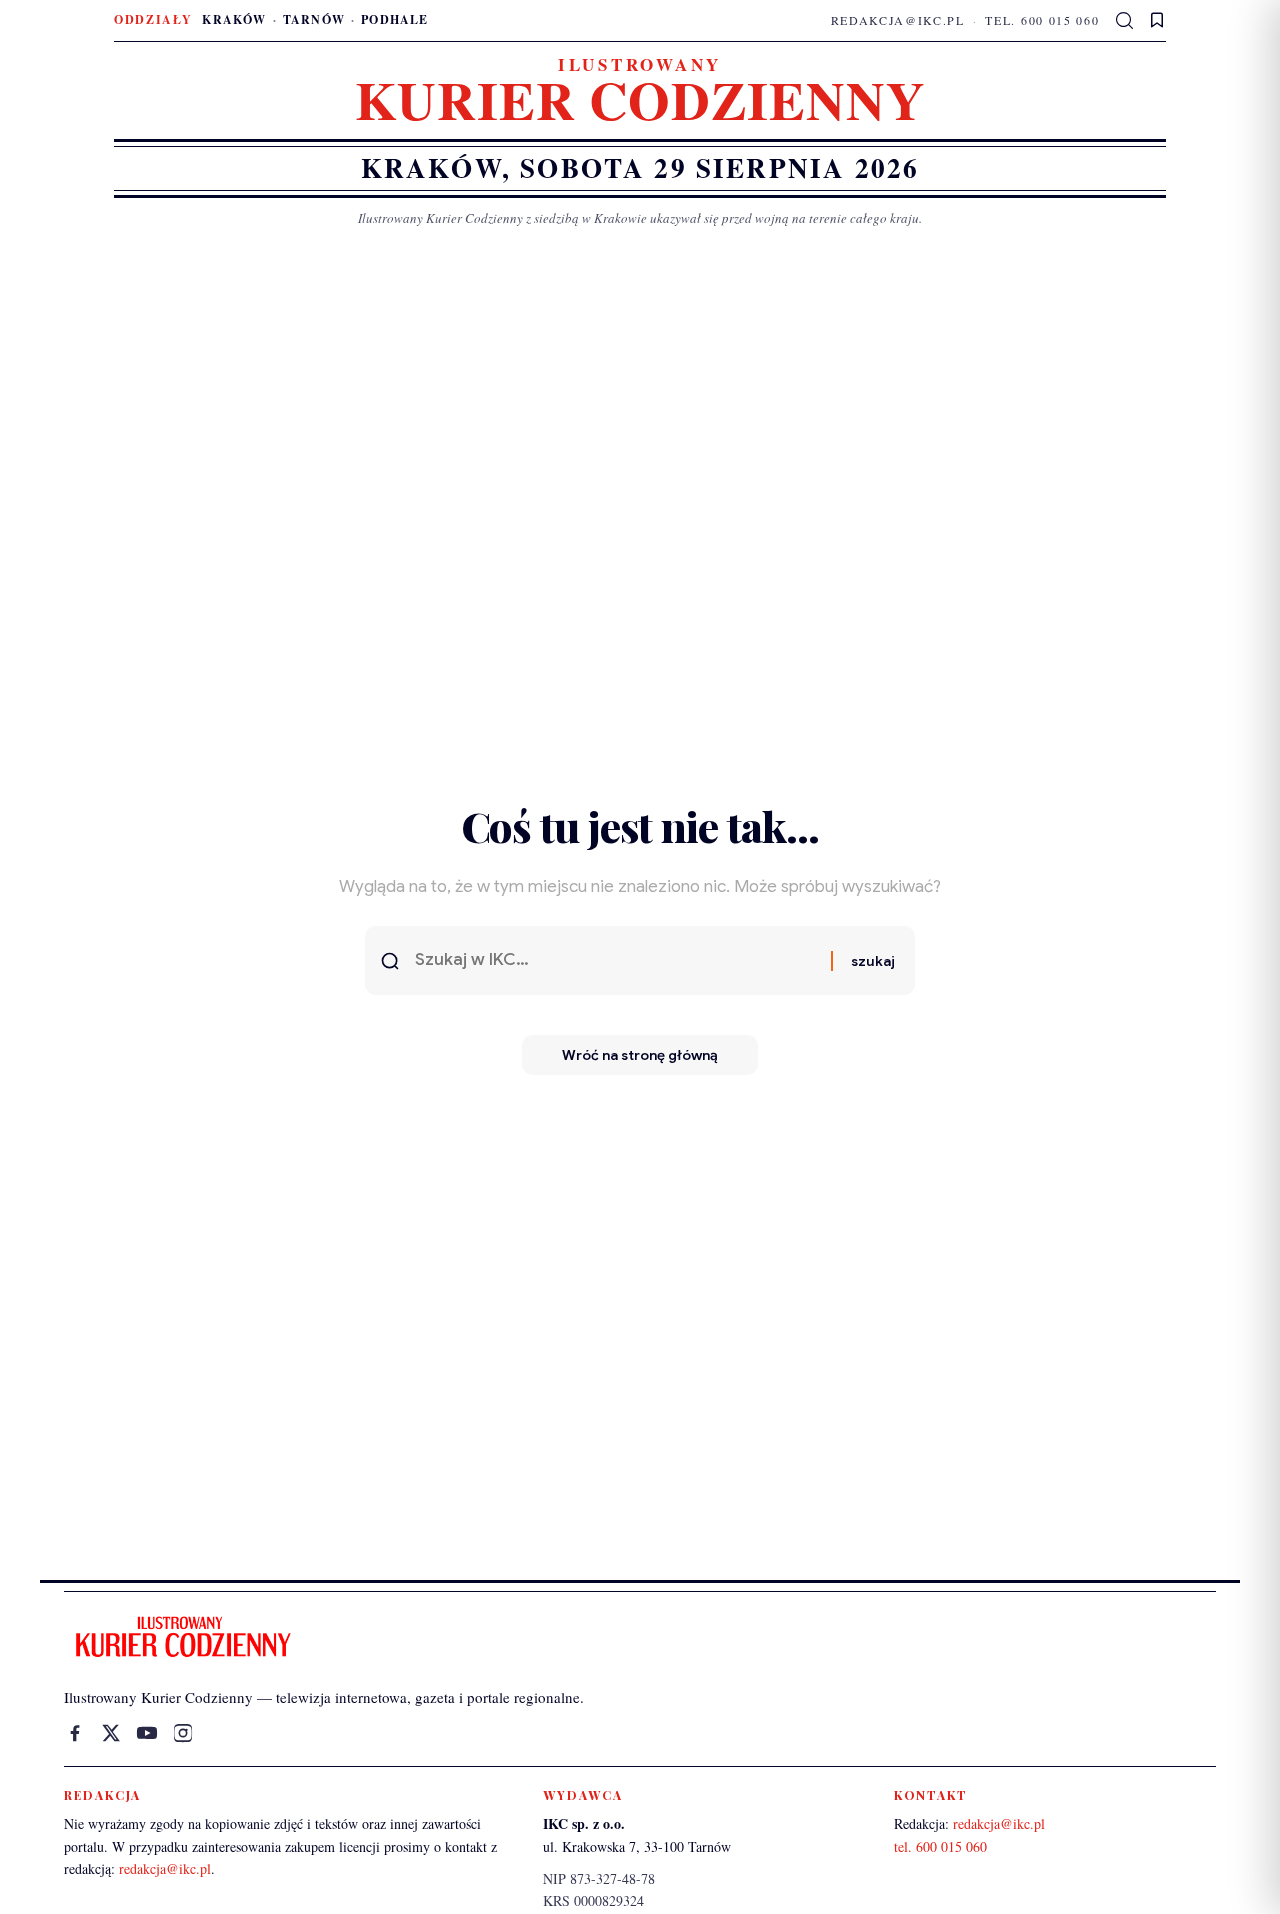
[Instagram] (183, 1733)
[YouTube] (147, 1733)
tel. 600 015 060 (1042, 20)
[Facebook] (75, 1733)
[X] (111, 1733)
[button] (1125, 21)
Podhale (394, 19)
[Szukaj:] (615, 960)
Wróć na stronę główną (640, 1055)
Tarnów (314, 19)
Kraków (234, 19)
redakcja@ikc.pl (898, 20)
